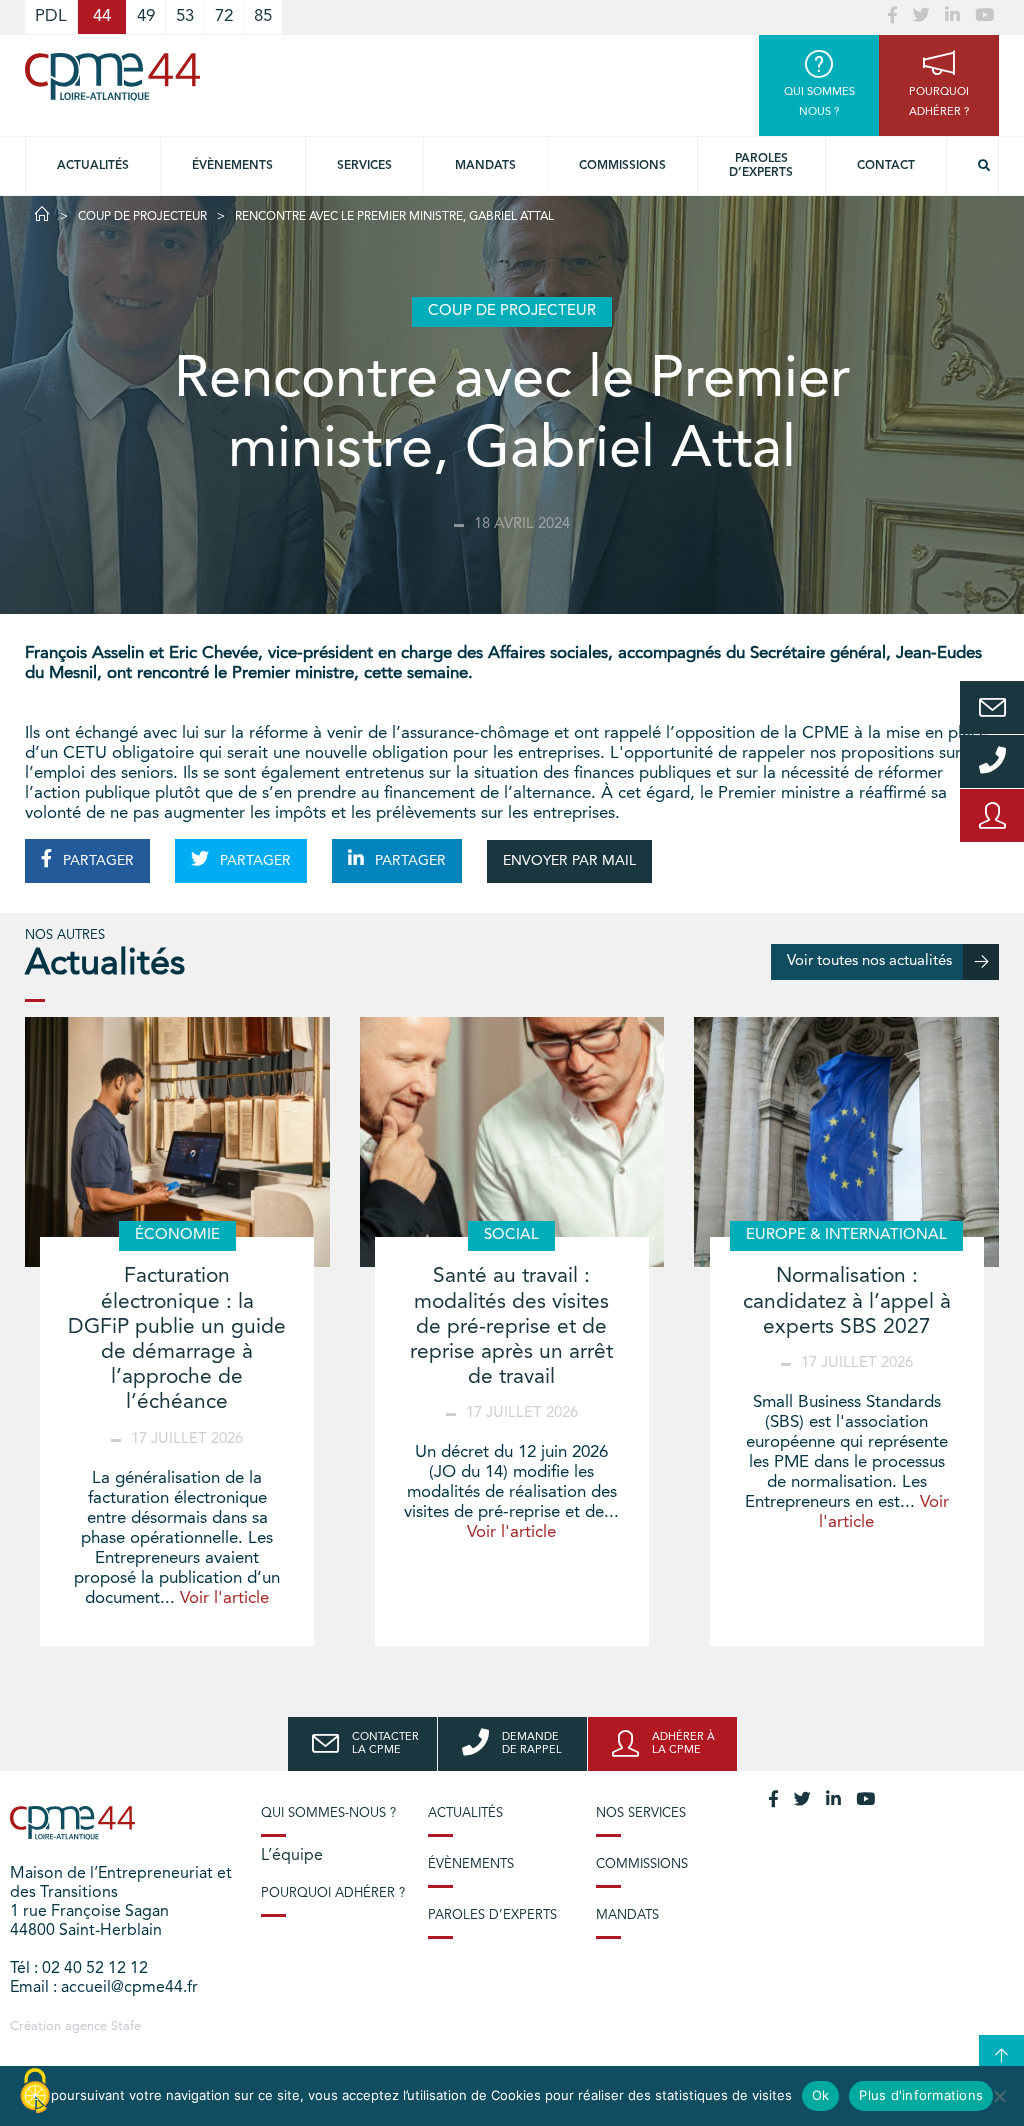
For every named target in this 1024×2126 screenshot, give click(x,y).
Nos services (641, 1813)
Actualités (93, 166)
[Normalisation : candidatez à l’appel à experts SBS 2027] (846, 1142)
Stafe (126, 2026)
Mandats (485, 166)
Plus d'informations (921, 2095)
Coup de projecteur (142, 217)
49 (146, 16)
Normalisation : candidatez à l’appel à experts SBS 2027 (847, 1301)
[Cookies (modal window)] (35, 2092)
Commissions (622, 166)
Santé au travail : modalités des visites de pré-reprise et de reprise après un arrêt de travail (511, 1327)
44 (102, 16)
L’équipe (292, 1856)
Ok (821, 2095)
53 (185, 16)
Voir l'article (224, 1598)
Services (364, 166)
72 (224, 16)
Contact (886, 166)
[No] (999, 2096)
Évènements (232, 166)
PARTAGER (96, 861)
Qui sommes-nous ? (328, 1813)
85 (263, 16)
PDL (51, 16)
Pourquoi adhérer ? (333, 1893)
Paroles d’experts (761, 166)
